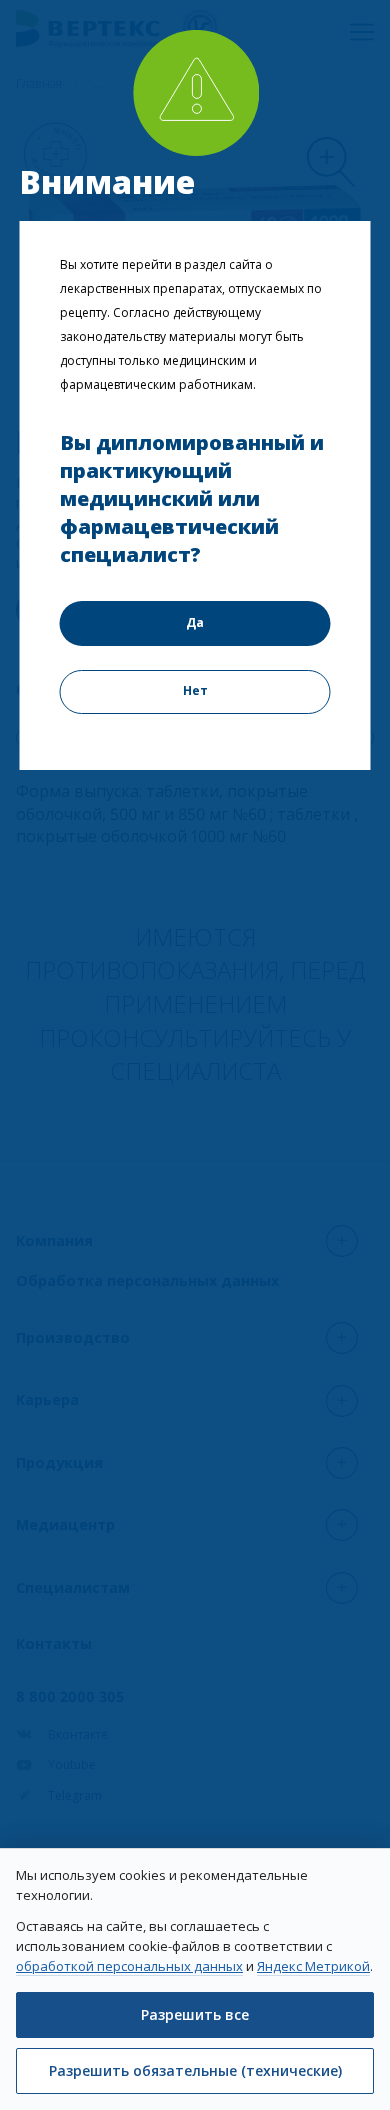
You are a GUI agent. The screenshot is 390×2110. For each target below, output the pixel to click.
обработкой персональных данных (129, 1966)
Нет (195, 690)
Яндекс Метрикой (313, 1966)
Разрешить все (195, 2014)
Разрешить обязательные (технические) (195, 2070)
